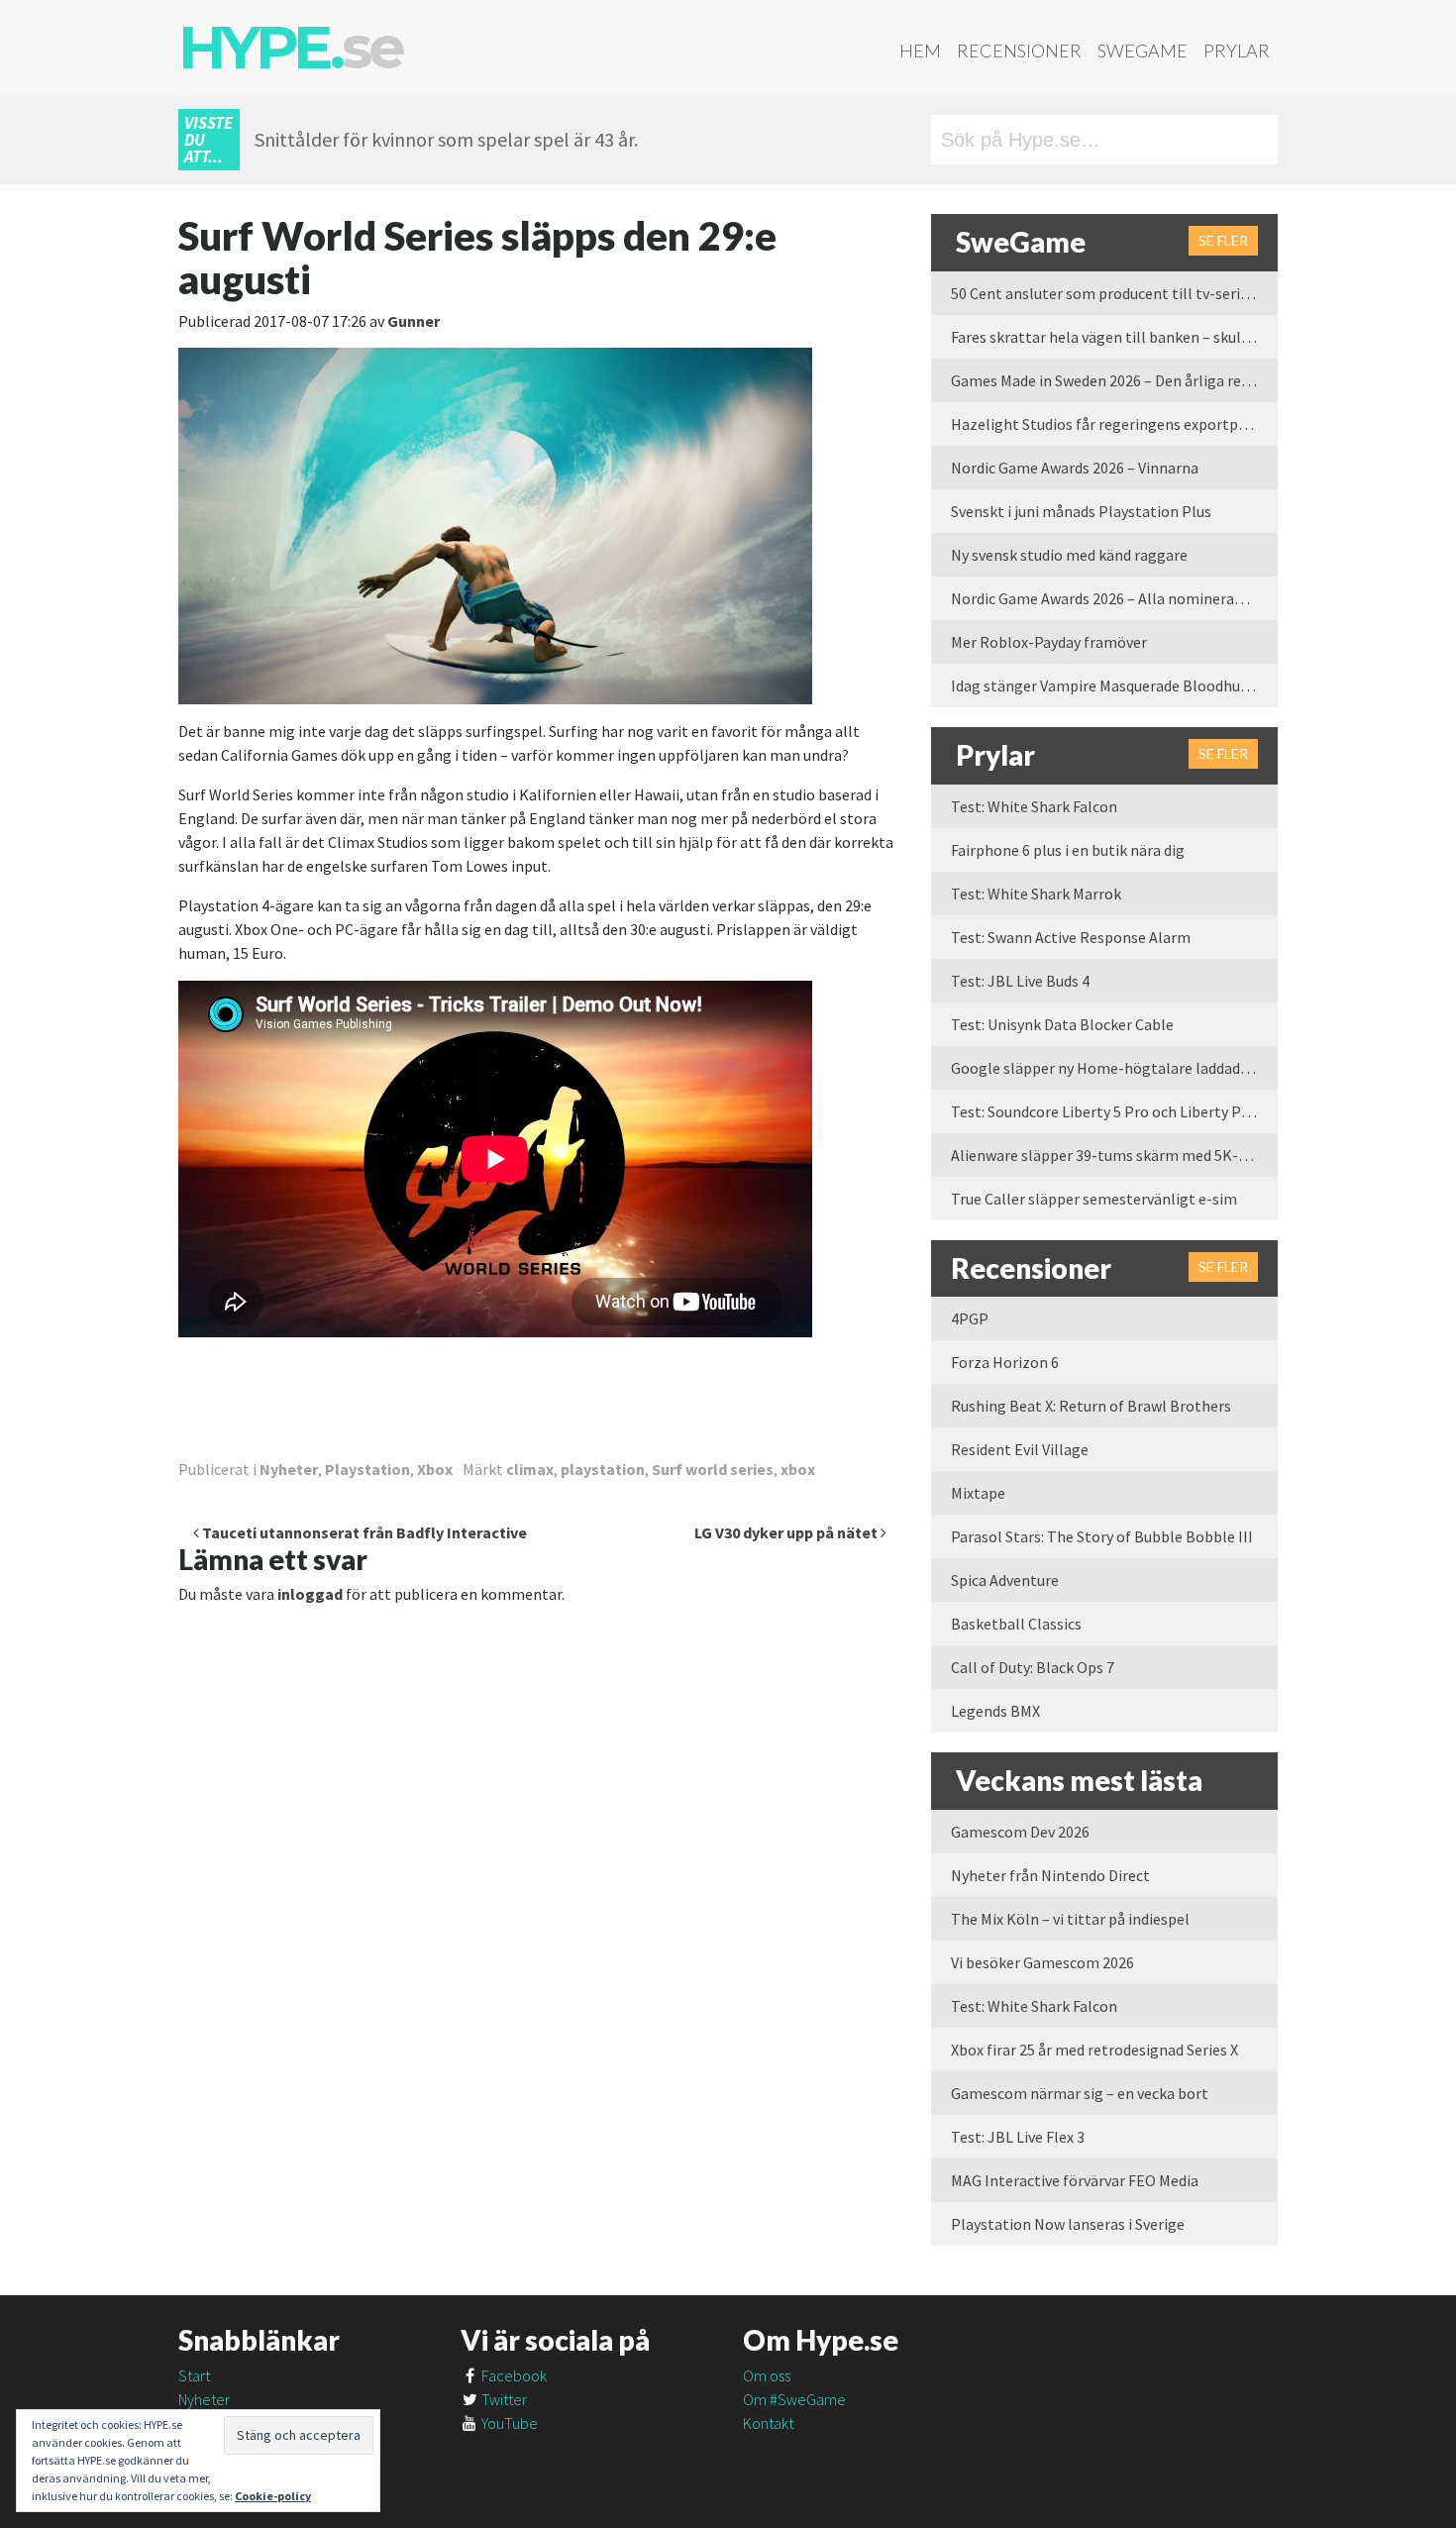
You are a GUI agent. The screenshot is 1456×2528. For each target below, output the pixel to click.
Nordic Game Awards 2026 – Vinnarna (1075, 468)
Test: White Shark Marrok (1036, 894)
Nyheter (289, 1469)
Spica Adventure (1005, 1580)
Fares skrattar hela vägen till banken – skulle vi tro (1114, 337)
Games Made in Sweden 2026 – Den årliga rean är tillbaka (1114, 380)
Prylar (1237, 51)
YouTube (508, 2423)
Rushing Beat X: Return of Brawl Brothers (1091, 1406)
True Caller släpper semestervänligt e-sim (1094, 1199)
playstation (603, 1469)
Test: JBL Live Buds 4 (1020, 981)
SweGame (1143, 51)
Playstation (367, 1469)
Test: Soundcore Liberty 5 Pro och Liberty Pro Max (1114, 1111)
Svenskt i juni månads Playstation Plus (1081, 511)
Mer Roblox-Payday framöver (1049, 642)
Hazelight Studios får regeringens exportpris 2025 (1114, 424)
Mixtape (978, 1493)
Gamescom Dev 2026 (1020, 1832)
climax (530, 1469)
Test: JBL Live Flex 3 (1018, 2137)
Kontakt (768, 2423)
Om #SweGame (794, 2399)
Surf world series (713, 1469)
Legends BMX (995, 1711)
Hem (920, 51)
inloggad (310, 1594)
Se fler (1223, 240)
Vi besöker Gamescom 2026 (1042, 1962)
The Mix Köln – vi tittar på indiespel (1070, 1919)
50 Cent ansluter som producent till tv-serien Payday (1114, 293)
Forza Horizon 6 (1005, 1362)
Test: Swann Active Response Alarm (1071, 937)
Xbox (435, 1469)
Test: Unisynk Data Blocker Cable (1062, 1024)
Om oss (767, 2375)
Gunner (414, 321)
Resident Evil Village (1020, 1449)
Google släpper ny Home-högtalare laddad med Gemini (1114, 1068)
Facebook (513, 2375)
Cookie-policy (273, 2496)
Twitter (503, 2399)
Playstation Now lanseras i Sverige (1068, 2224)
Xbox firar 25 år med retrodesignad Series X (1094, 2050)
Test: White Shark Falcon (1034, 806)
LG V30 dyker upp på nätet (787, 1532)
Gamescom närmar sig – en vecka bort (1080, 2093)
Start (194, 2375)
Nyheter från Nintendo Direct (1050, 1875)
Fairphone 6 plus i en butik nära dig (1068, 850)
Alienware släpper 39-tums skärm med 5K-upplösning (1114, 1155)
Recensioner (1019, 51)
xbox (798, 1469)
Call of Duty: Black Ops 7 (1033, 1667)
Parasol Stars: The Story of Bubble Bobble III (1102, 1536)
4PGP (970, 1318)
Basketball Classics (1016, 1624)
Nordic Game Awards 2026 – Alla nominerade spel (1114, 598)
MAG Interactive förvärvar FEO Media (1075, 2180)
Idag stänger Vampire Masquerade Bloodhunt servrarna (1114, 685)
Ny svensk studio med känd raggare (1069, 555)
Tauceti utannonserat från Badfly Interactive (363, 1532)
